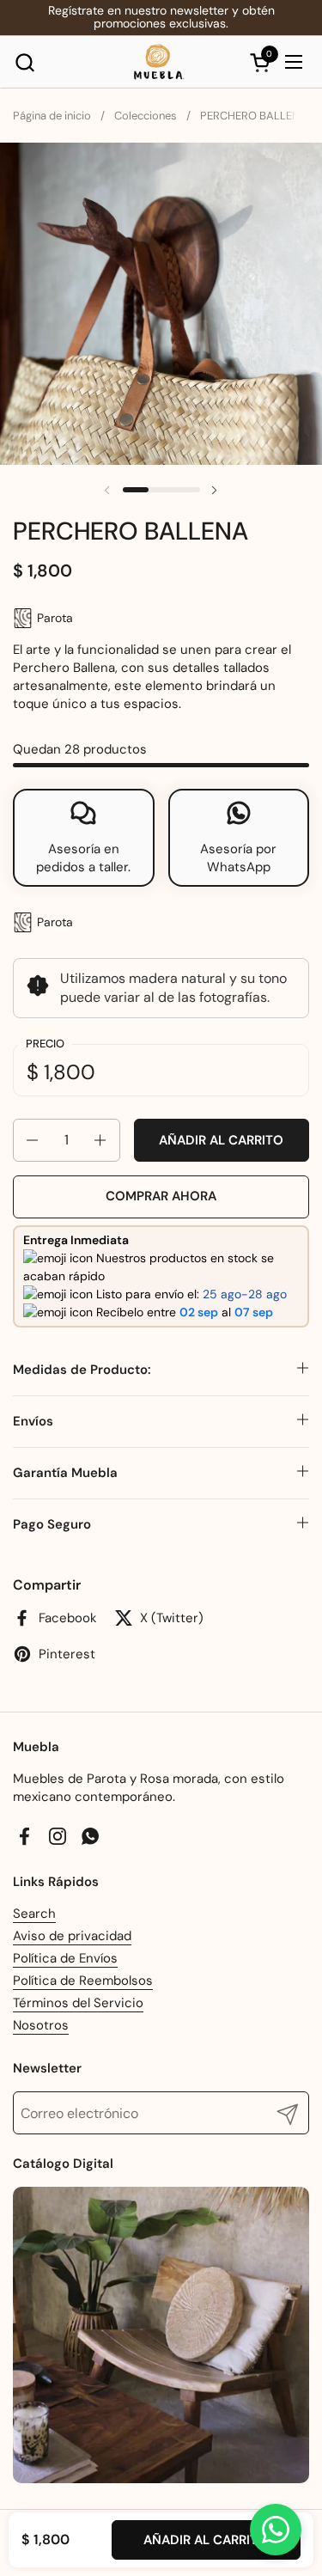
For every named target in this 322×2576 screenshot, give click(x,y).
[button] (24, 62)
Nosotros (41, 2025)
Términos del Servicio (78, 2003)
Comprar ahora (161, 1196)
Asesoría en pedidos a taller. (83, 858)
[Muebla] (159, 62)
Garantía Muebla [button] (65, 1473)
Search (34, 1914)
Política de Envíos (65, 1958)
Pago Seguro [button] (52, 1524)
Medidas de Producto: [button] (82, 1370)
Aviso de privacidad (72, 1936)
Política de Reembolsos (83, 1981)
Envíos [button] (33, 1421)
